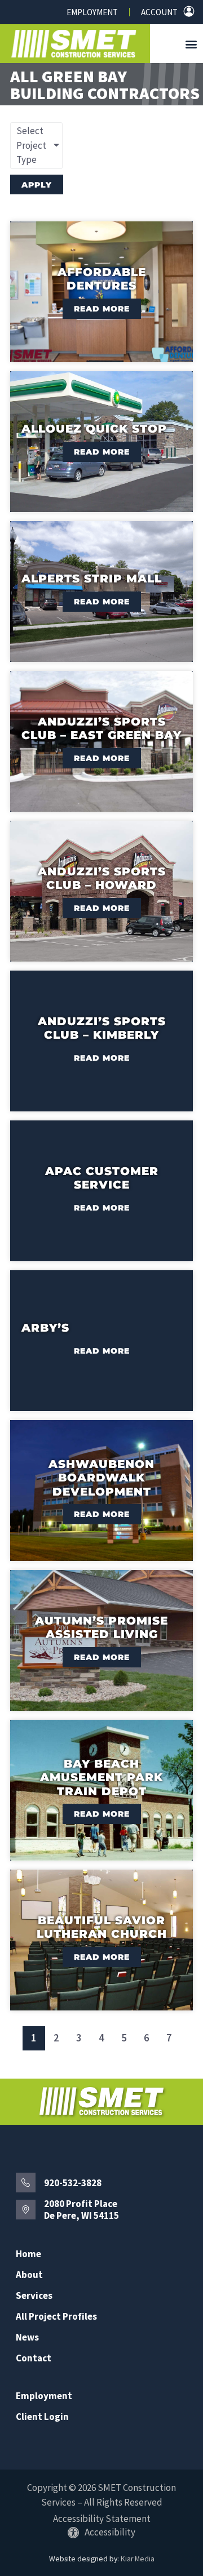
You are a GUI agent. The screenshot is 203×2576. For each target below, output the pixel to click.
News (27, 2337)
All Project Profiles (56, 2317)
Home (28, 2254)
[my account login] (189, 11)
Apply (37, 185)
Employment (92, 12)
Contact (34, 2358)
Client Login (42, 2417)
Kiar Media (138, 2559)
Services (34, 2296)
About (29, 2275)
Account (159, 12)
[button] (191, 44)
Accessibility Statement (102, 2519)
